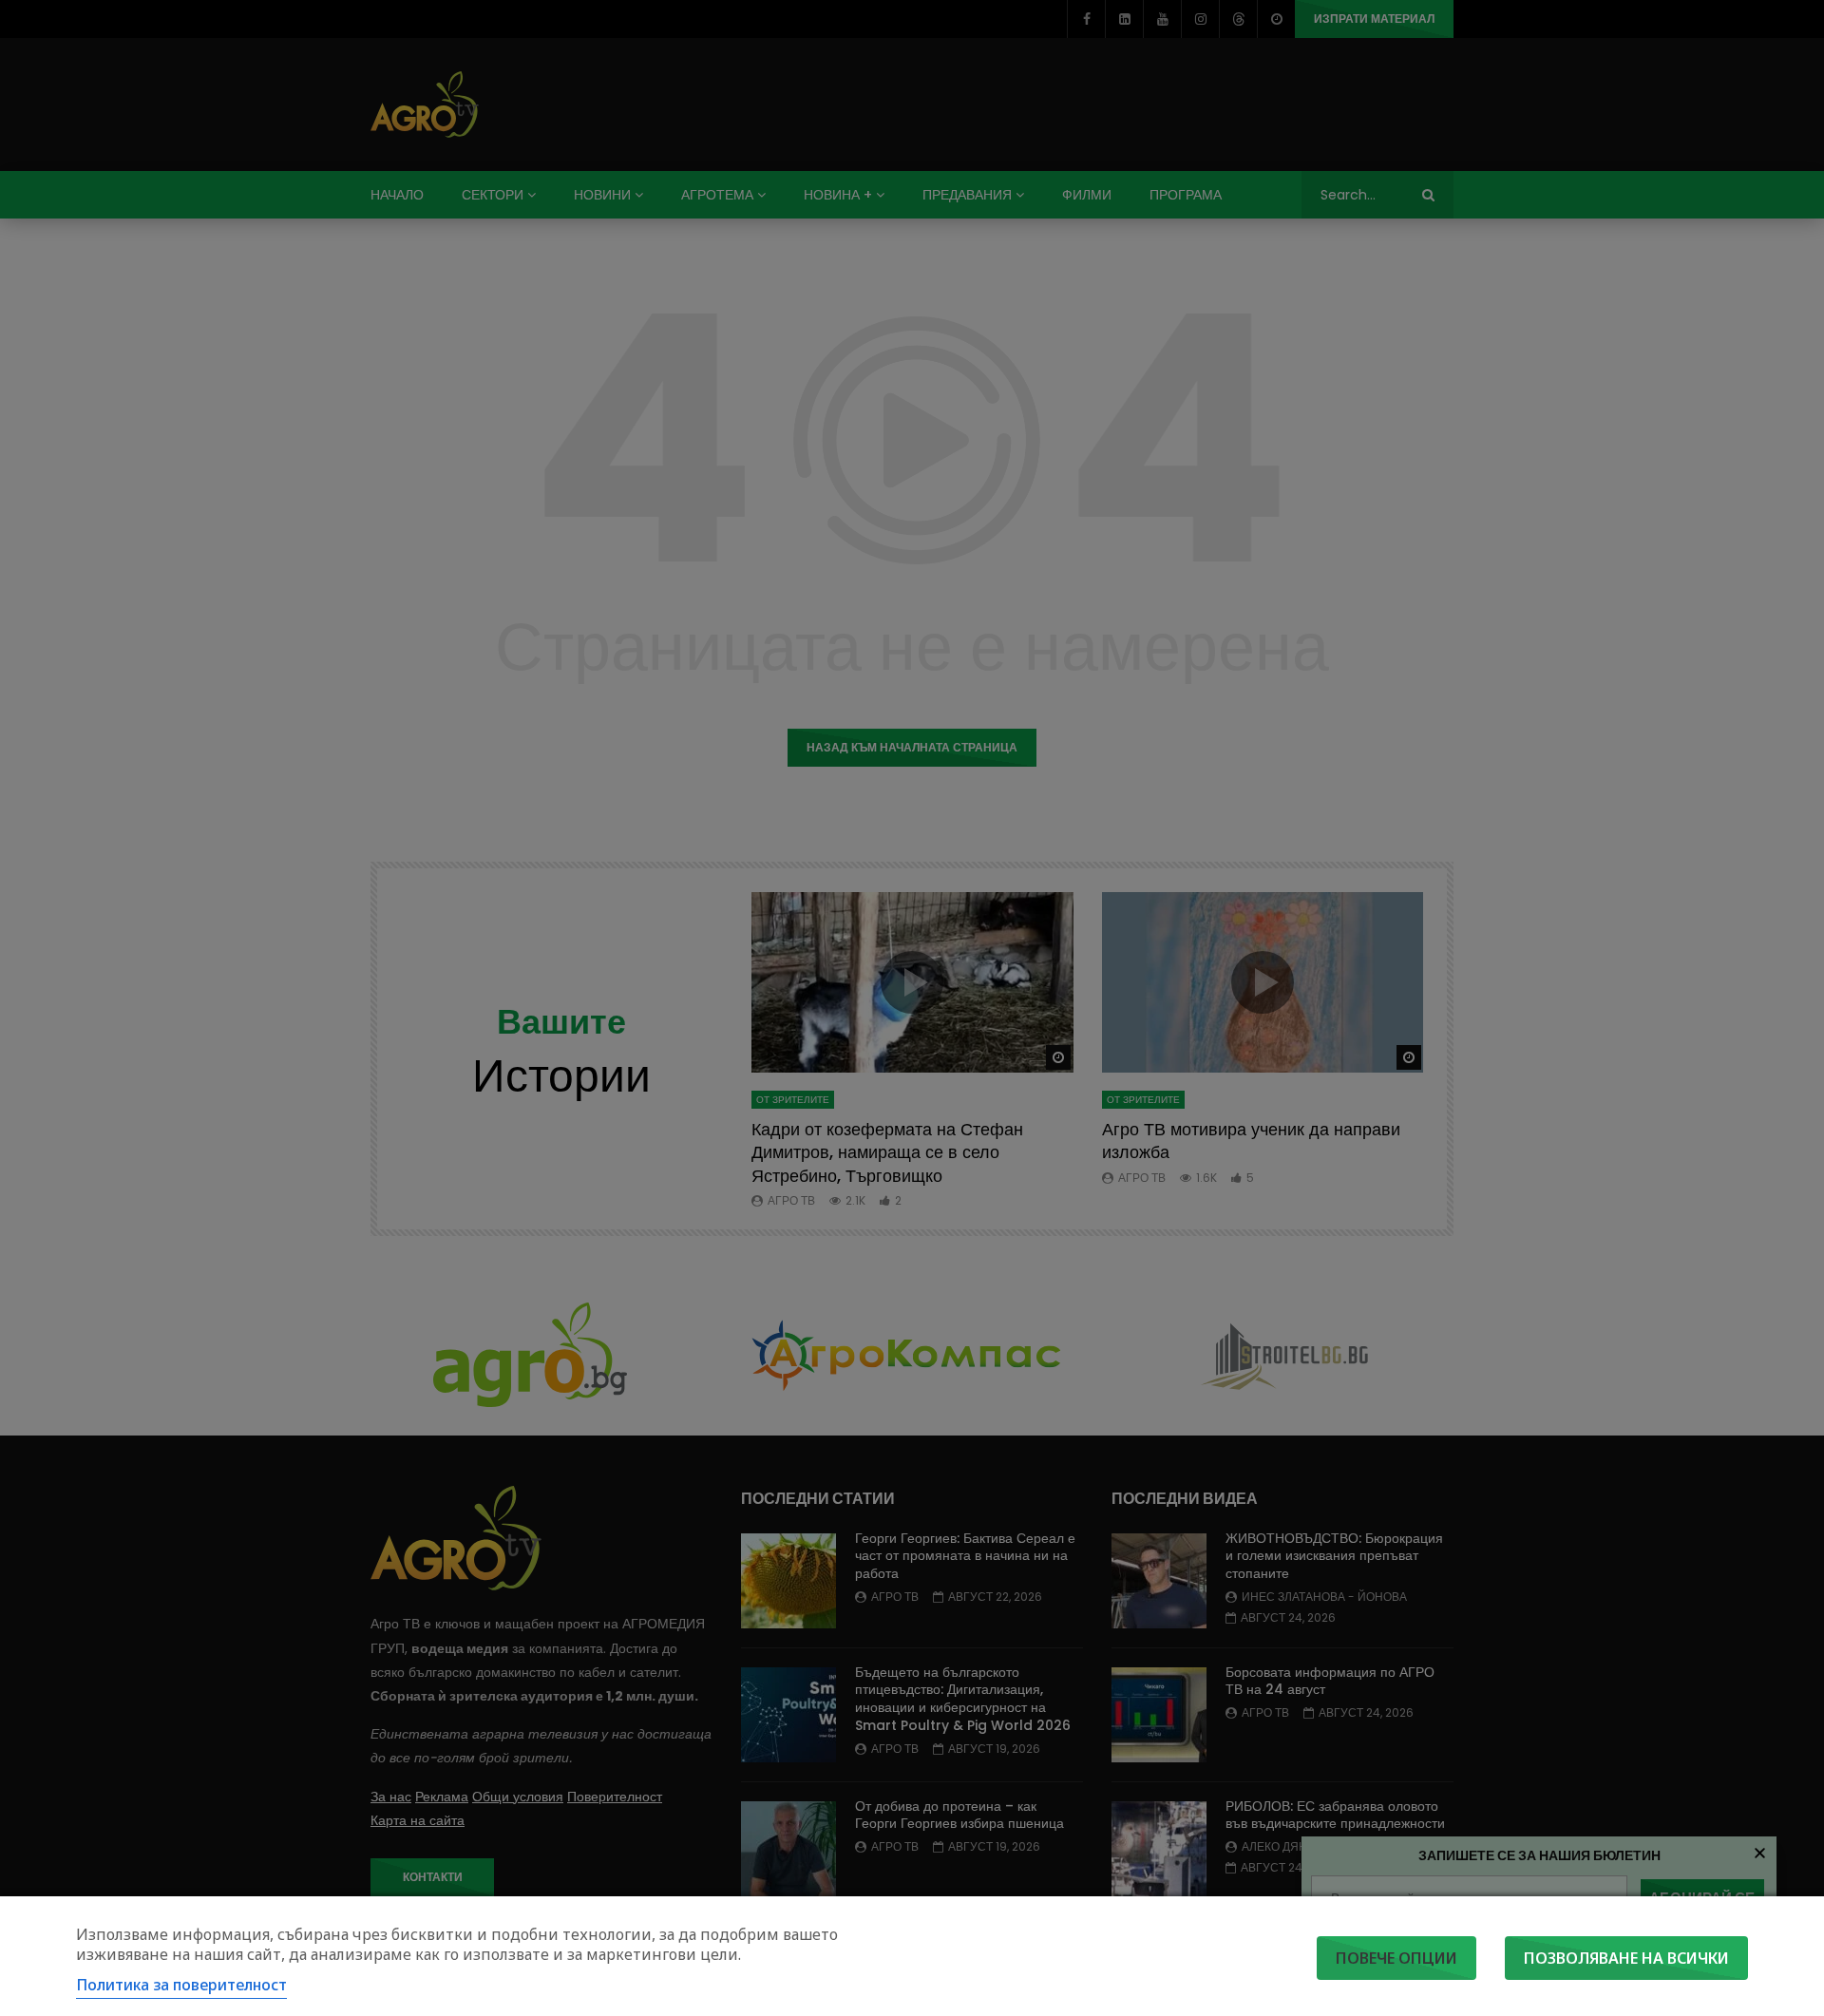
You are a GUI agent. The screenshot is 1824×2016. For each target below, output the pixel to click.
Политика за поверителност (181, 1985)
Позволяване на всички (1626, 1958)
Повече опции (1396, 1958)
